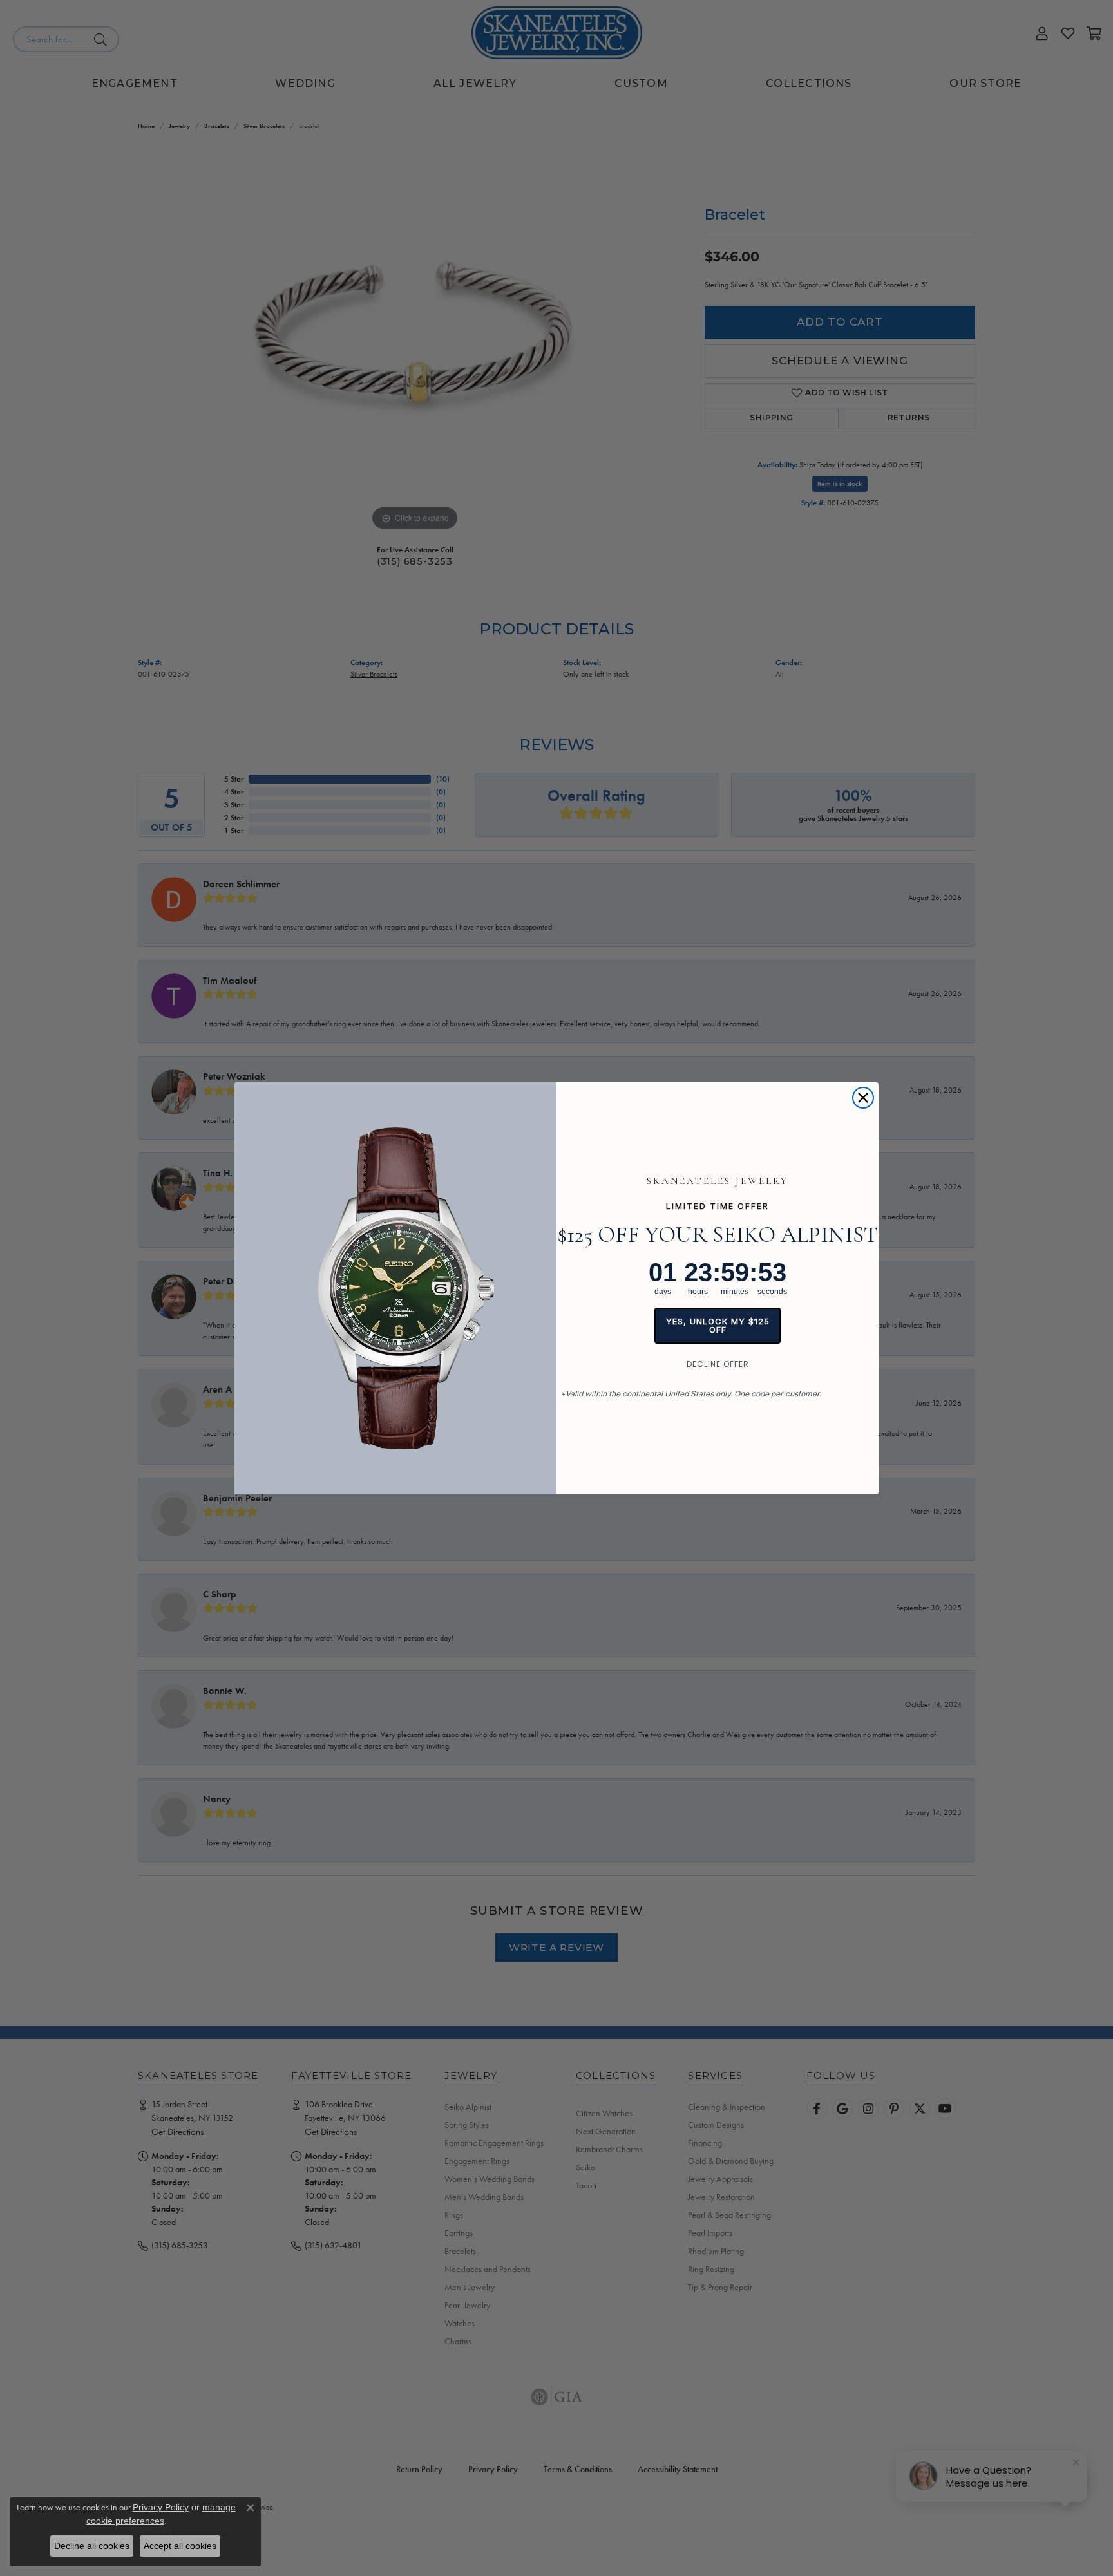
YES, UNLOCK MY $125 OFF (718, 1325)
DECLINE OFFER (718, 1364)
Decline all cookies (92, 2546)
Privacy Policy (161, 2507)
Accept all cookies (180, 2546)
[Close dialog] (863, 1098)
